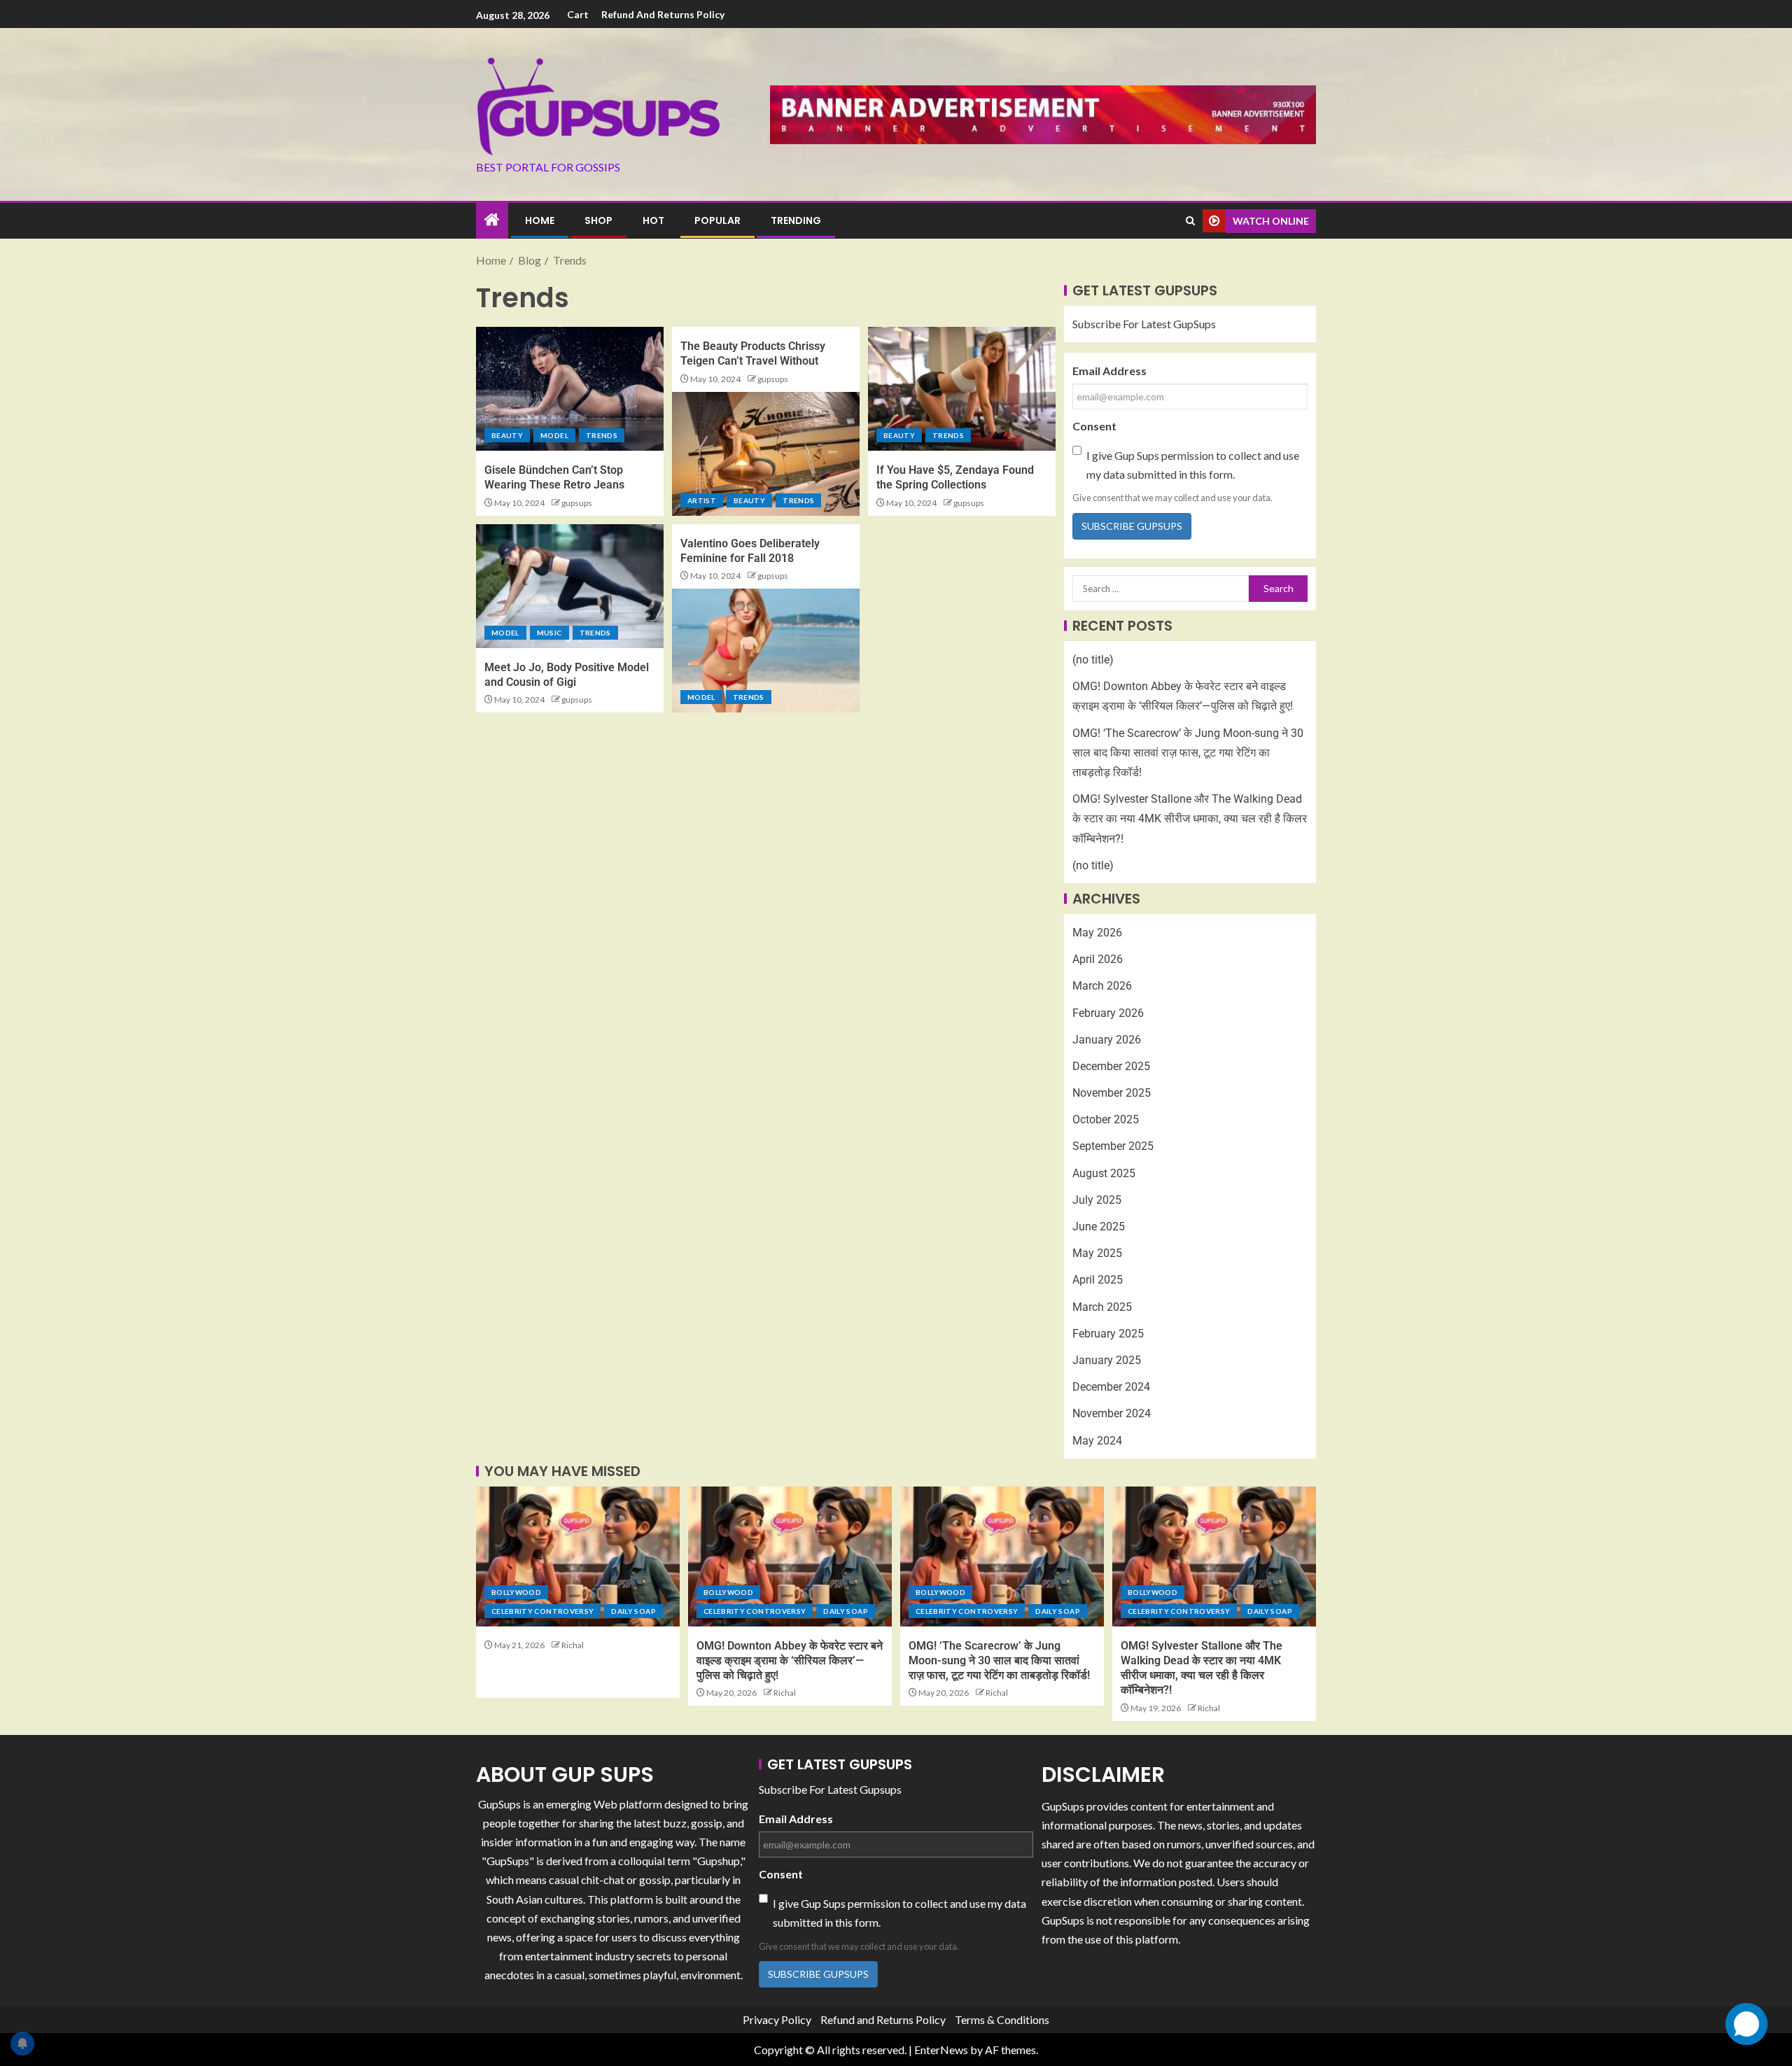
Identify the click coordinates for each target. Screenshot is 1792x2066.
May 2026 (1097, 933)
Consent (1094, 426)
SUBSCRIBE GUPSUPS (1132, 526)
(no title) (1093, 660)
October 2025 (1106, 1119)
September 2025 (1113, 1146)
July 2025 (1097, 1200)
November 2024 (1112, 1413)
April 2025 (1098, 1280)
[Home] (492, 220)
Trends (602, 435)
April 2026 (1098, 959)
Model (554, 435)
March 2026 (1102, 986)
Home (540, 220)
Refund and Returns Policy (663, 14)
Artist (702, 500)
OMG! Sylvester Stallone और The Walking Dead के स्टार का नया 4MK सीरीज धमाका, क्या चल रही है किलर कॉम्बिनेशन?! (1190, 818)
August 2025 (1104, 1173)
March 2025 (1102, 1307)
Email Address (1109, 371)
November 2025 (1112, 1093)
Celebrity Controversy (542, 1611)
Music (549, 633)
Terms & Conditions (1002, 2019)
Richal (573, 1645)
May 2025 (1097, 1253)
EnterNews (941, 2050)
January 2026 (1107, 1040)
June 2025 (1099, 1227)
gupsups (577, 503)
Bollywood (516, 1592)
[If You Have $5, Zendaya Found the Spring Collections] (962, 389)
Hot (653, 220)
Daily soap (633, 1611)
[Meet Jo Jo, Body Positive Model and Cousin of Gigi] (570, 586)
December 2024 (1111, 1387)
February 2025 (1108, 1334)
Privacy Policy (777, 2019)
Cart (578, 14)
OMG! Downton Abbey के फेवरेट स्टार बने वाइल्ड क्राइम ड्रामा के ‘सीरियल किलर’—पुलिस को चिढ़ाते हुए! (790, 1661)
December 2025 (1111, 1066)
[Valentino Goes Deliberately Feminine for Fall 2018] (766, 651)
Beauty (507, 435)
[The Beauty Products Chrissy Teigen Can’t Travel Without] (766, 454)
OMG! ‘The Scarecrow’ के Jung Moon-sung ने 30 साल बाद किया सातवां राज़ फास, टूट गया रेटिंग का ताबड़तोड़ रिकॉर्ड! (1188, 753)
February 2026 (1108, 1013)
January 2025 (1107, 1360)
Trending (796, 220)
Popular (717, 220)
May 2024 (1097, 1441)
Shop (598, 220)
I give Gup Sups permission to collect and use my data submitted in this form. (1193, 465)
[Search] (1190, 221)
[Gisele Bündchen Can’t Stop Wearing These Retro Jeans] (570, 389)
